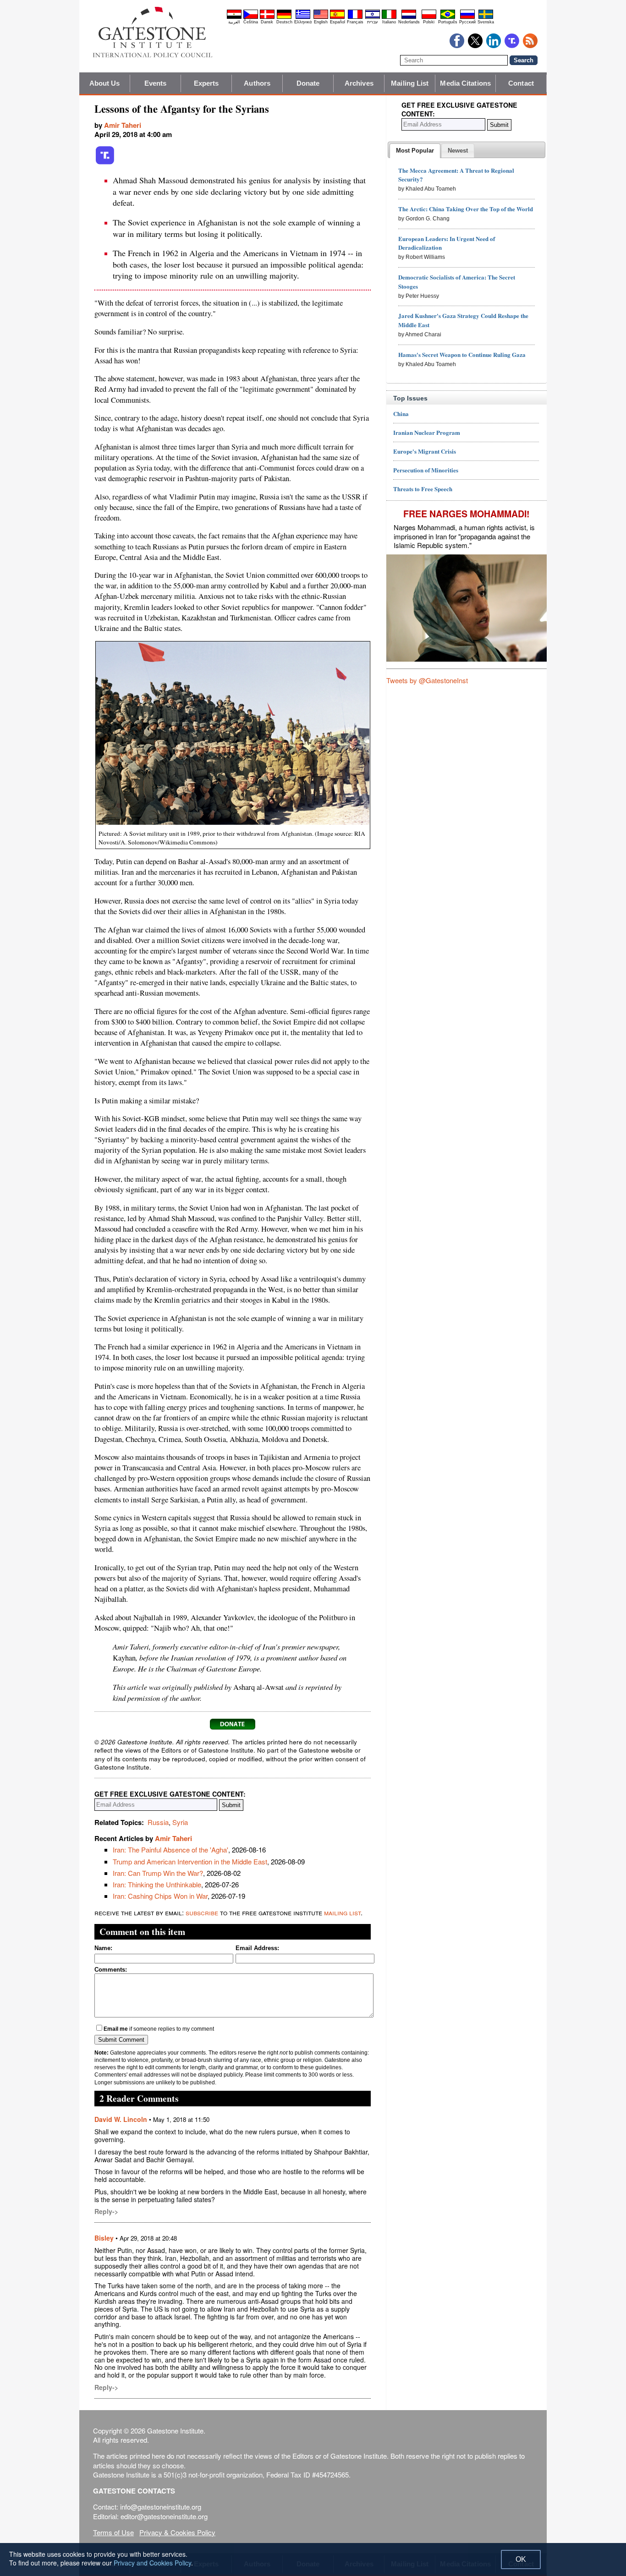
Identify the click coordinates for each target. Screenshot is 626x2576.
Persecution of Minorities (426, 470)
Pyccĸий (467, 22)
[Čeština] (251, 17)
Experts (206, 83)
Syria (180, 1822)
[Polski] (429, 17)
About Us (105, 83)
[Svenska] (486, 17)
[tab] (415, 151)
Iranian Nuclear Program (427, 432)
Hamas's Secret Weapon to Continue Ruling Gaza (462, 354)
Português (448, 22)
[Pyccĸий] (467, 17)
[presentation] (415, 151)
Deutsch (284, 22)
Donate (308, 83)
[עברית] (373, 17)
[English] (321, 17)
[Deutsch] (284, 17)
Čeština (251, 22)
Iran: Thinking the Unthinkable (157, 1884)
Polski (429, 22)
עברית (372, 22)
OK (521, 2559)
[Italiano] (389, 17)
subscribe (202, 1912)
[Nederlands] (409, 17)
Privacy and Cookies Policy (152, 2563)
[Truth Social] (105, 163)
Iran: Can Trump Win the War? (158, 1873)
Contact (521, 83)
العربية (234, 22)
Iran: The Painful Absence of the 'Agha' (170, 1850)
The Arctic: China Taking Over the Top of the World (466, 209)
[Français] (355, 17)
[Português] (448, 17)
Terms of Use (113, 2532)
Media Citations (465, 83)
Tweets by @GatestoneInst (427, 680)
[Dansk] (267, 17)
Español (338, 22)
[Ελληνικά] (303, 17)
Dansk (267, 22)
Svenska (486, 22)
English (321, 22)
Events (156, 83)
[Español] (337, 17)
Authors (257, 83)
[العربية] (234, 17)
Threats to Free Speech (423, 489)
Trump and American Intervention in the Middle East (190, 1861)
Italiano (389, 22)
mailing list (342, 1912)
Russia (158, 1822)
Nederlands (409, 22)
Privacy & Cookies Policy (177, 2532)
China (401, 414)
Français (355, 22)
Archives (359, 83)
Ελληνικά (303, 22)
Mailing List (410, 83)
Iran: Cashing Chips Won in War (160, 1896)
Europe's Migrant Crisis (425, 451)
